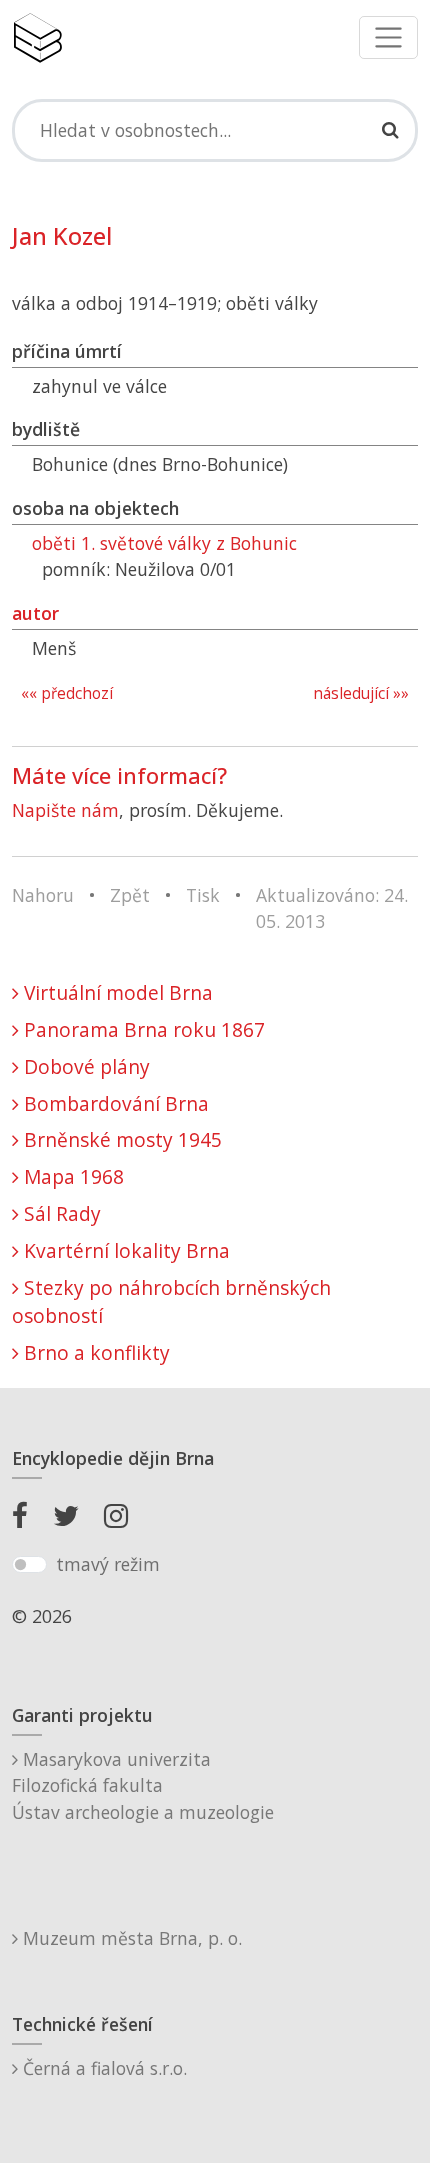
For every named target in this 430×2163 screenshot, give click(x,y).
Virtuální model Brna (116, 992)
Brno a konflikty (94, 1352)
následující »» (361, 693)
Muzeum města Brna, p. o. (130, 1938)
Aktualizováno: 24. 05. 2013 (332, 908)
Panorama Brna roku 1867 (142, 1029)
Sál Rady (60, 1213)
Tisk (203, 895)
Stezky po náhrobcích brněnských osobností (171, 1302)
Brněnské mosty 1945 (120, 1139)
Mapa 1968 (71, 1176)
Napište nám (65, 810)
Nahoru (43, 895)
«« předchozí (67, 693)
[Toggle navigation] (388, 37)
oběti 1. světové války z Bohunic (164, 543)
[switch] (29, 1565)
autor (35, 613)
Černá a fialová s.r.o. (102, 2068)
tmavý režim (108, 1564)
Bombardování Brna (114, 1103)
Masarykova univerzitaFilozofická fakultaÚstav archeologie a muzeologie (143, 1785)
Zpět (130, 895)
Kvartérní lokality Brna (124, 1250)
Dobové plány (84, 1066)
